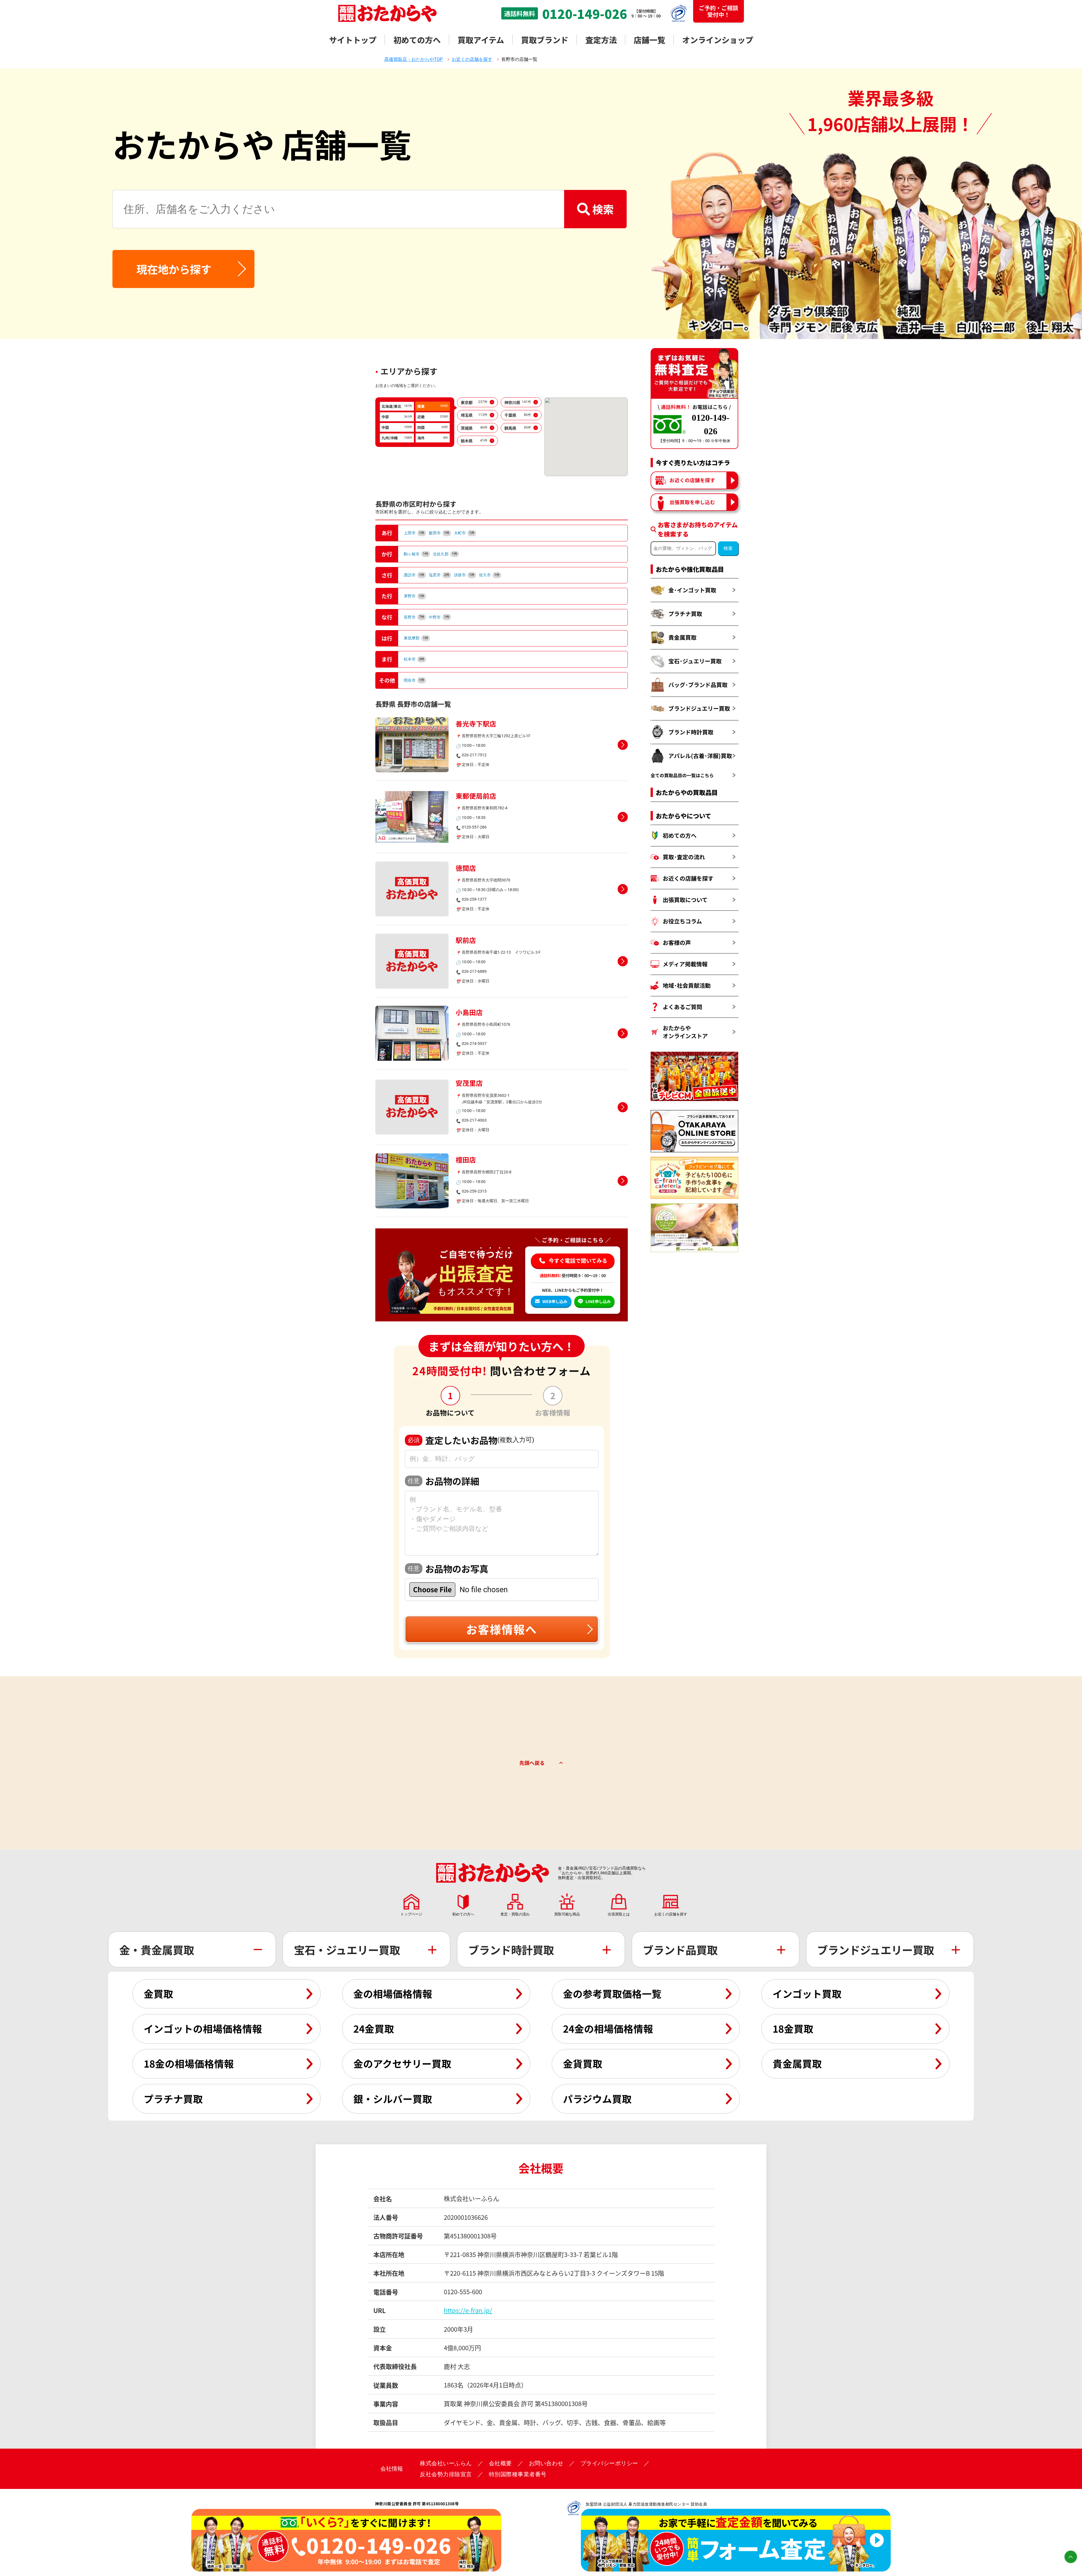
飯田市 (439, 533)
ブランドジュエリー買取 (699, 708)
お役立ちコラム (682, 921)
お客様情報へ (502, 1629)
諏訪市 (414, 575)
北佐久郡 (445, 554)
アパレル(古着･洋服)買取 (700, 756)
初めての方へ (417, 40)
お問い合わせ (546, 2463)
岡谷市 (414, 680)
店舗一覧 (649, 40)
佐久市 (489, 575)
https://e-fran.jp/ (468, 2310)
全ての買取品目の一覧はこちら (682, 775)
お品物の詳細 (444, 1481)
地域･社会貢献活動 (687, 985)
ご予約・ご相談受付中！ (719, 11)
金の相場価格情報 (393, 1994)
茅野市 (414, 596)
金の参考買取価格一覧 (612, 1994)
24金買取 (374, 2028)
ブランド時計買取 (691, 732)
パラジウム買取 (597, 2099)
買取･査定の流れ (684, 857)
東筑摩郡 (416, 638)
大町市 (464, 533)
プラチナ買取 (685, 614)
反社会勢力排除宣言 (446, 2474)
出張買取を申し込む (692, 502)
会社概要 (500, 2463)
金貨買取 (583, 2063)
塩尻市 (439, 575)
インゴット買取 (807, 1994)
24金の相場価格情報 (608, 2028)
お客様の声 (677, 943)
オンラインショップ (718, 40)
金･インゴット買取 (692, 590)
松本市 (414, 659)
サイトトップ (353, 40)
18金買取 (793, 2028)
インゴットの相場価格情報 (203, 2028)
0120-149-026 (585, 14)
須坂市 (464, 575)
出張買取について (685, 900)
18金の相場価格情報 (189, 2063)
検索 (603, 209)
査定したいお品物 (471, 1440)
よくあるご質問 (682, 1007)
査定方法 (601, 40)
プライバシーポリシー (609, 2463)
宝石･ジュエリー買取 (695, 661)
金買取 (158, 1994)
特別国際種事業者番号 (518, 2474)
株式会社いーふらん (446, 2463)
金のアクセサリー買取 (402, 2063)
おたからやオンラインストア (685, 1032)
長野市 (414, 617)
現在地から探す (174, 269)
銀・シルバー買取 (393, 2099)
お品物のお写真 (448, 1569)
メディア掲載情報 (685, 964)
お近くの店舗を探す (692, 480)
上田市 (414, 533)
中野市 (439, 617)
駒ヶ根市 (416, 554)
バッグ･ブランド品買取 (698, 685)
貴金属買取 (682, 637)
